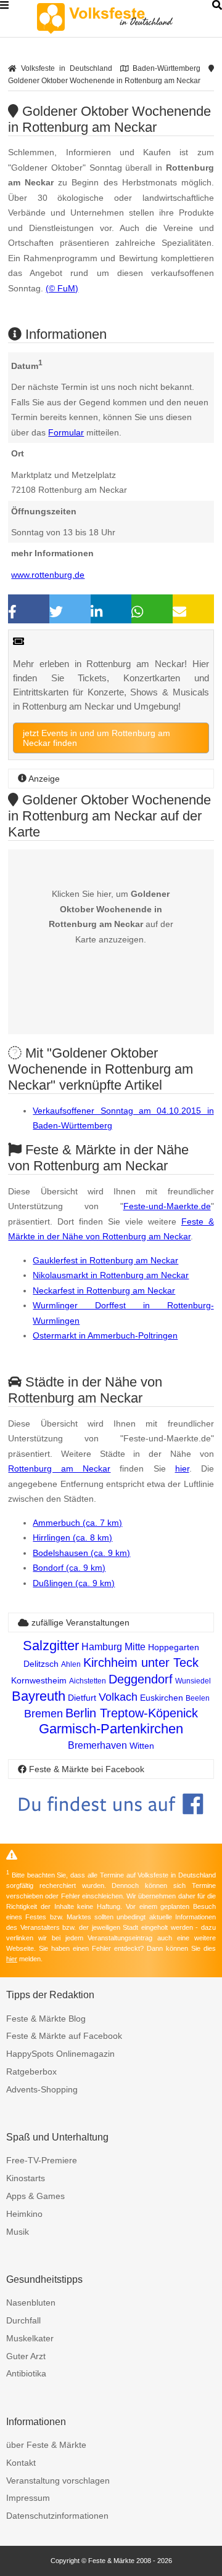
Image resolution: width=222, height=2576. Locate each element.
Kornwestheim (39, 1680)
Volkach (118, 1697)
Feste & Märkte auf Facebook (64, 2036)
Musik (18, 2232)
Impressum (28, 2498)
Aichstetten (88, 1681)
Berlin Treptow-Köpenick (132, 1713)
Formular (66, 432)
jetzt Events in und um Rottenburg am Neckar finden (97, 738)
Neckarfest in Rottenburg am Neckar (104, 1290)
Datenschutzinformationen (57, 2516)
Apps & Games (35, 2196)
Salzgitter (51, 1646)
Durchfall (23, 2320)
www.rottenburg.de (48, 575)
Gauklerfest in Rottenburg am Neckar (105, 1260)
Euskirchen (162, 1698)
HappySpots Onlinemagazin (60, 2054)
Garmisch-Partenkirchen (111, 1729)
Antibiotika (26, 2373)
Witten (142, 1746)
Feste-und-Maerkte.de (167, 1206)
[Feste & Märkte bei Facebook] (111, 1824)
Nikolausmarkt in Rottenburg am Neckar (111, 1275)
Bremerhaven (97, 1745)
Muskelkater (30, 2338)
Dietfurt (82, 1698)
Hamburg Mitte (113, 1647)
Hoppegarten (174, 1647)
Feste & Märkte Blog (46, 2019)
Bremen (43, 1714)
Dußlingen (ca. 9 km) (74, 1583)
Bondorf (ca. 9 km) (69, 1568)
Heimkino (24, 2214)
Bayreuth (39, 1696)
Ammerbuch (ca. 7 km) (77, 1523)
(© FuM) (62, 288)
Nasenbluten (31, 2303)
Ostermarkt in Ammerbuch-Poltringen (105, 1335)
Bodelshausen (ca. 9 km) (81, 1553)
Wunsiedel (193, 1681)
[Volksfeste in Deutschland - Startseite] (123, 18)
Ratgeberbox (31, 2072)
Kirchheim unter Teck (141, 1663)
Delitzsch (41, 1664)
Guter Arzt (26, 2356)
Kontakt (21, 2463)
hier (182, 1468)
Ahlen (71, 1664)
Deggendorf (141, 1679)
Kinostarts (26, 2178)
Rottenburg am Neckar (59, 1468)
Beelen (198, 1698)
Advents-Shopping (42, 2089)
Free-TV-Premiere (42, 2160)
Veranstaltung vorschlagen (58, 2481)
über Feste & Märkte (46, 2445)
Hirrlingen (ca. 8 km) (72, 1537)
